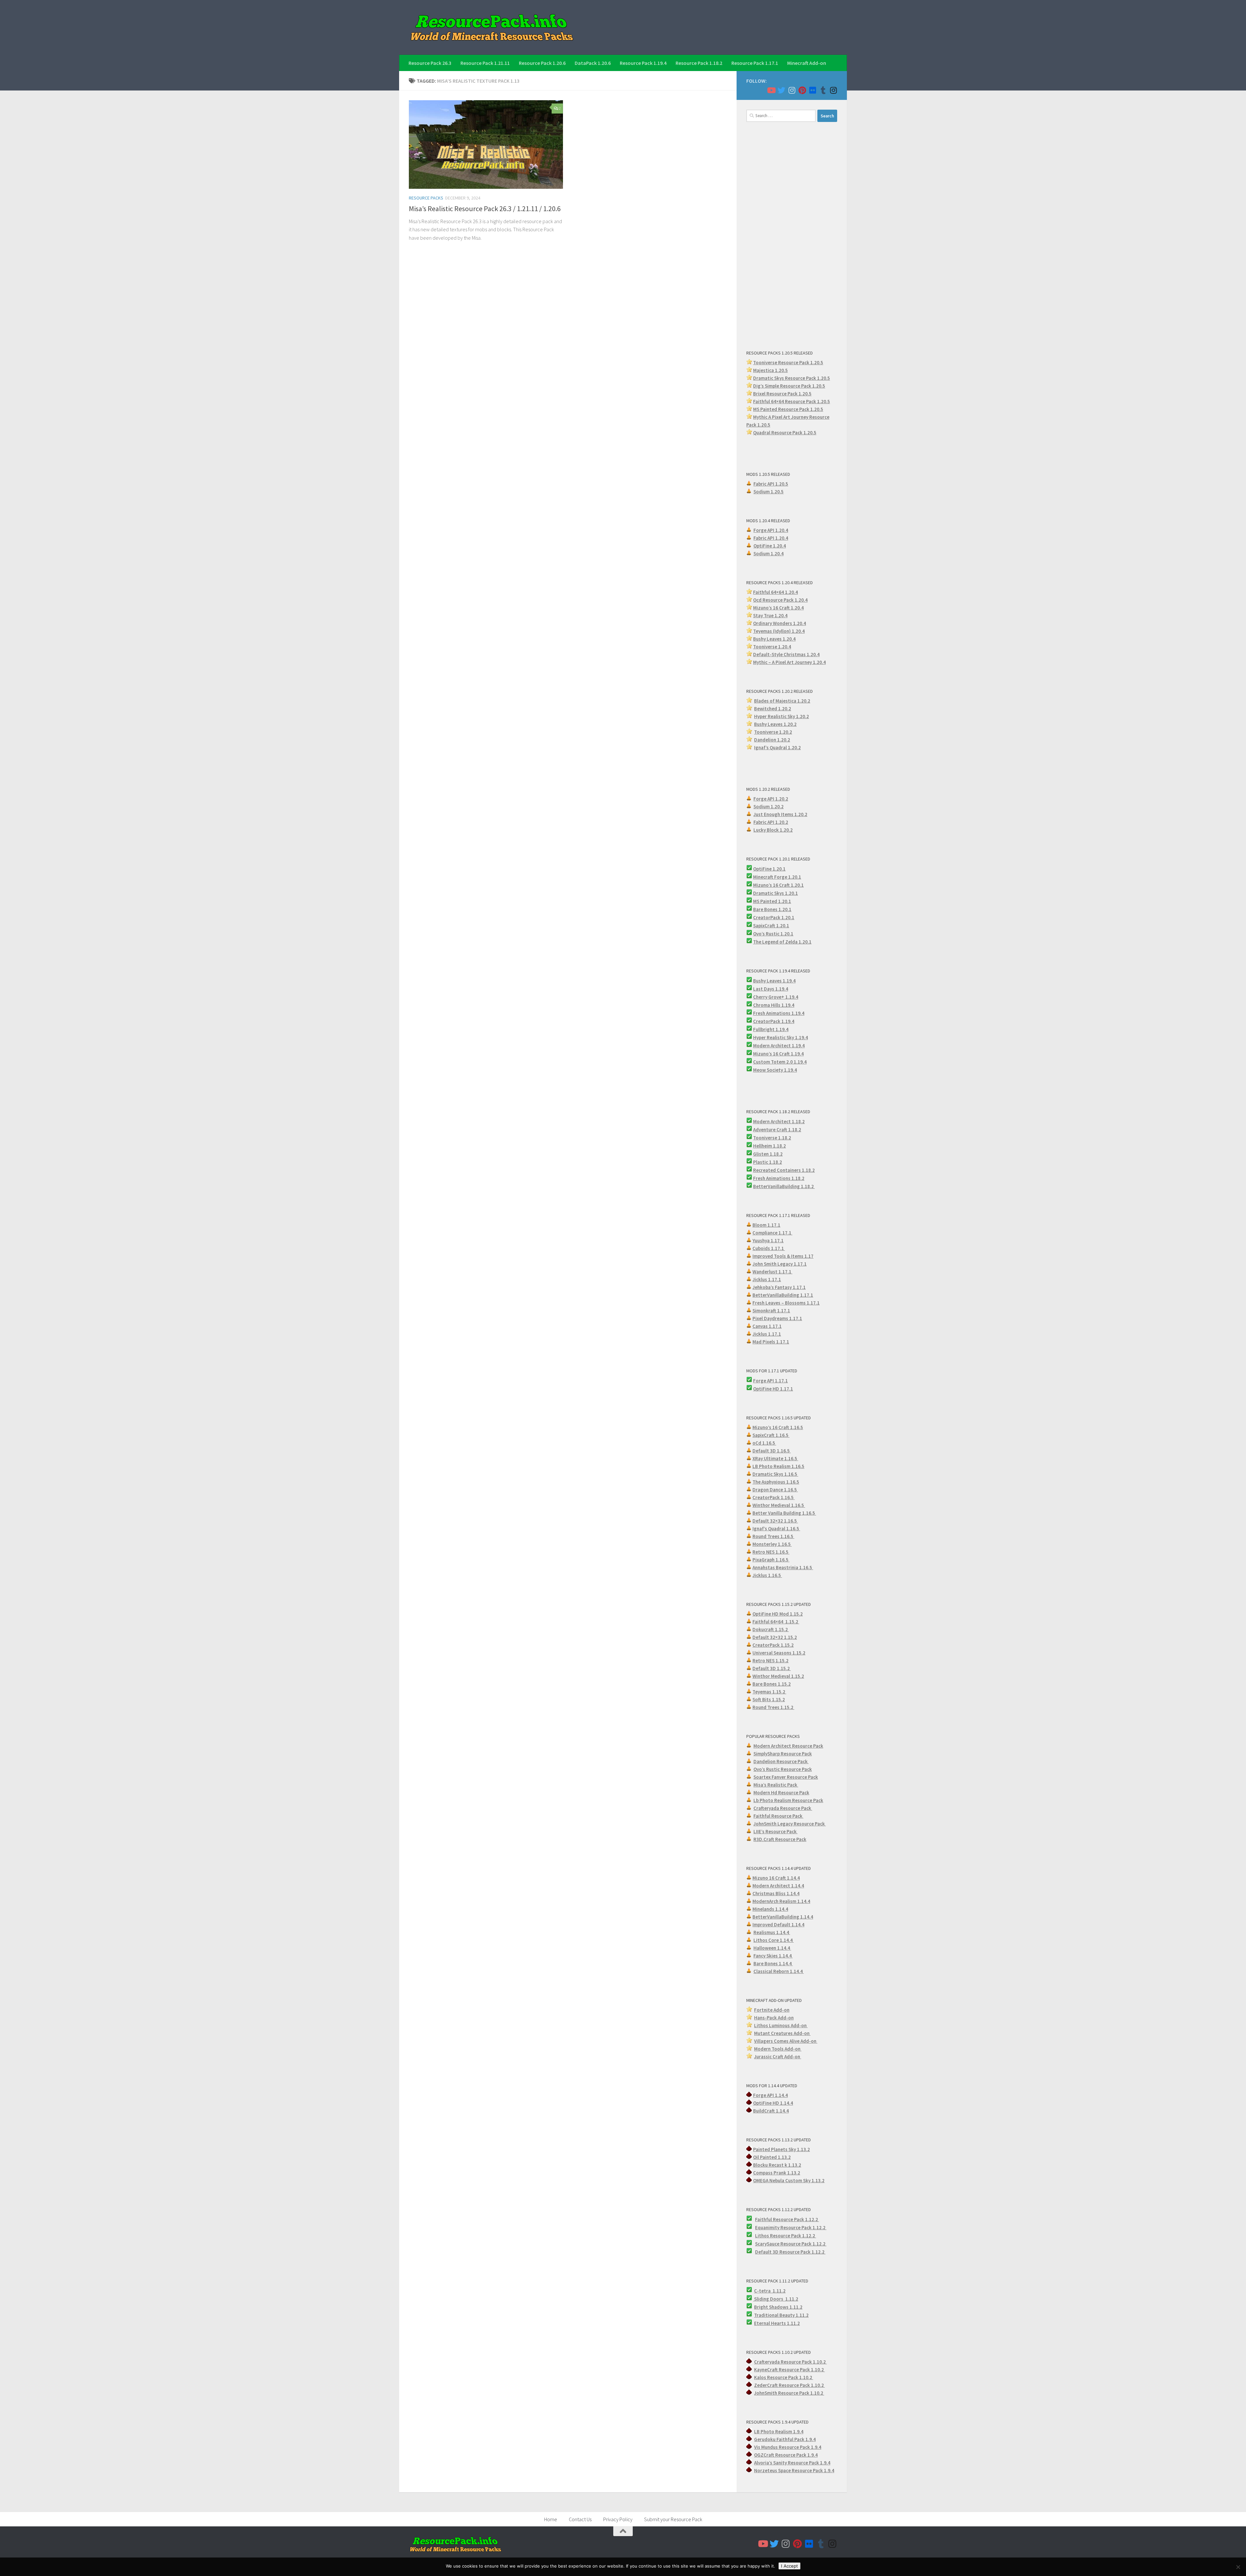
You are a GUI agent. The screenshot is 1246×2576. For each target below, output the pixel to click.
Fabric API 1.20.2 (771, 822)
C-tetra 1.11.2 (770, 2291)
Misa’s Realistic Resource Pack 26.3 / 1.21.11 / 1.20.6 (485, 209)
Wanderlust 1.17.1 (772, 1272)
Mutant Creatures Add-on (782, 2033)
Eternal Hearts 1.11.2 (777, 2323)
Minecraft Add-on (807, 63)
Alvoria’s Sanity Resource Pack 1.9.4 (792, 2463)
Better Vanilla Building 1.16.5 (784, 1513)
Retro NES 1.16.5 (771, 1552)
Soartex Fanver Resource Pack (786, 1777)
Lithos (763, 2236)
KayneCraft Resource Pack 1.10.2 (789, 2370)
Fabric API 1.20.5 (771, 484)
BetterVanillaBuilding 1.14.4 (783, 1917)
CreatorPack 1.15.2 (773, 1645)
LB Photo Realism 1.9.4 (779, 2432)
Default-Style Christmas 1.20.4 (786, 654)
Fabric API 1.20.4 (771, 538)
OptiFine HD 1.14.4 (773, 2103)
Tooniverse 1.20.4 (772, 647)
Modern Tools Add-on (778, 2049)
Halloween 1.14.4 (772, 1948)
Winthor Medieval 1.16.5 (779, 1505)
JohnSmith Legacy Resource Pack (790, 1824)
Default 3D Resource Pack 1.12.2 (790, 2252)
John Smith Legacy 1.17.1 (780, 1264)
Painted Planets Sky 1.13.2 (782, 2149)
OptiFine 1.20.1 (769, 869)
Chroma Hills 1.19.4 (774, 1005)
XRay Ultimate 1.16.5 (775, 1458)
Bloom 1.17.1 (766, 1225)
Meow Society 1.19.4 (775, 1070)
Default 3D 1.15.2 (772, 1668)
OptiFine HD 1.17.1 (773, 1389)
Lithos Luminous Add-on (781, 2025)
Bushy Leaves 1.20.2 (775, 724)
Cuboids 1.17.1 (769, 1248)
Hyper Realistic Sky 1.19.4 (781, 1037)
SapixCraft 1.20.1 (771, 926)
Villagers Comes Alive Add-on (786, 2041)
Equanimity (768, 2227)
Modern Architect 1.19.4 (779, 1046)
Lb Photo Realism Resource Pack (788, 1800)
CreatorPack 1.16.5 (774, 1497)
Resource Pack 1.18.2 (699, 63)
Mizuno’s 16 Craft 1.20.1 (778, 885)
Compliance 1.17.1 (772, 1233)
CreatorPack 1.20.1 (774, 917)
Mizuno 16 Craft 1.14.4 (776, 1878)
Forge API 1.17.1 (770, 1381)
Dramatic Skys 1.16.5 (775, 1474)
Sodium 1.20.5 (769, 492)
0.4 (803, 623)
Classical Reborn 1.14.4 (779, 1971)
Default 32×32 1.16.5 (775, 1521)
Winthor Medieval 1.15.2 (778, 1676)
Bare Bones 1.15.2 (772, 1684)
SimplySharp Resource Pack (783, 1754)
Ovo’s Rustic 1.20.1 (773, 934)
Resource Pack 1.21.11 (485, 63)
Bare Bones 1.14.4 (773, 1963)
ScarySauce (768, 2244)
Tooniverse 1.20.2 (773, 732)
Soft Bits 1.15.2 (769, 1699)
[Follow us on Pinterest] (802, 90)
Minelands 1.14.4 (770, 1909)
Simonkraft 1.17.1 (771, 1311)
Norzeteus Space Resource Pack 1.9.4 (794, 2470)
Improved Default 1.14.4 (778, 1925)
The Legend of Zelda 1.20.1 (782, 942)
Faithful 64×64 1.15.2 (776, 1622)
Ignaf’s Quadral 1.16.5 (776, 1529)
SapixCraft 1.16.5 (771, 1435)
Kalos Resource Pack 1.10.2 (784, 2377)
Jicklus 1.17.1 (767, 1279)
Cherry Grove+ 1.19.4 (776, 997)
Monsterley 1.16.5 (772, 1544)
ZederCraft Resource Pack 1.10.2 (789, 2385)
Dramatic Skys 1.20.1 (776, 893)
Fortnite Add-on (772, 2010)
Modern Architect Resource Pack (788, 1746)
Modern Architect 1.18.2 (779, 1121)
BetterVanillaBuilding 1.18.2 (784, 1186)
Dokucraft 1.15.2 (771, 1629)
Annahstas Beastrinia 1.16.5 (783, 1567)
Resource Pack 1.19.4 (643, 63)
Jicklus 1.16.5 (767, 1575)
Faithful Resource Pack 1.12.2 (787, 2219)
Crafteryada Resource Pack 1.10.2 (790, 2362)
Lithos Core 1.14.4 (774, 1940)
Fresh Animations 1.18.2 (779, 1178)
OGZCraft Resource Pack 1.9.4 (786, 2455)
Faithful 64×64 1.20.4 (776, 592)
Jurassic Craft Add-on (778, 2057)
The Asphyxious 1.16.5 (776, 1482)
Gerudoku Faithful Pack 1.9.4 (785, 2439)
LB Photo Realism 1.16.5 (778, 1466)
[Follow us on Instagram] (792, 90)
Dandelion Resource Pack (781, 1761)
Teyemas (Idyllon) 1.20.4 (779, 631)
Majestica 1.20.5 (770, 370)
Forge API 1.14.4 (770, 2095)
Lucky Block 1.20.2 (773, 830)
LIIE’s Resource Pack (776, 1831)
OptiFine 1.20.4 (770, 546)
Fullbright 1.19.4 (771, 1029)
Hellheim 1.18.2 (770, 1146)
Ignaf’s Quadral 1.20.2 (777, 747)
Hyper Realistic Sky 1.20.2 (782, 716)
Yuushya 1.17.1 (768, 1240)
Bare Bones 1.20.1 (772, 909)
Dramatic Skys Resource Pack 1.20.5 (792, 378)
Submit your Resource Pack (673, 2519)
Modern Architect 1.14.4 (778, 1886)
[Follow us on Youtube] (771, 90)
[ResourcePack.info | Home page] (492, 27)
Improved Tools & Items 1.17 (783, 1256)
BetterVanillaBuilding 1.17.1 (783, 1295)
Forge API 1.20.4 (771, 530)
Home (551, 2519)
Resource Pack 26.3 (430, 63)
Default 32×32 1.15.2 (775, 1637)
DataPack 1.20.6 (593, 63)
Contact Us (580, 2519)
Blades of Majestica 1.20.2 (782, 701)
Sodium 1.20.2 (769, 807)
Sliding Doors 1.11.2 (776, 2299)
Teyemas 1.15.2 (769, 1692)
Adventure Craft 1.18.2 (777, 1130)
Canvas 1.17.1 (767, 1326)
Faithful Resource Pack (778, 1816)
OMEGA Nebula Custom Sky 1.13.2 (789, 2180)
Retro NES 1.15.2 (770, 1661)
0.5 (822, 386)
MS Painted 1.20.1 (772, 901)
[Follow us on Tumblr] (823, 90)
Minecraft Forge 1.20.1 (777, 877)
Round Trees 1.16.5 (773, 1536)
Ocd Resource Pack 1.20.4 (780, 600)
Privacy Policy (618, 2519)
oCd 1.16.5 (764, 1443)
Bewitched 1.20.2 (773, 709)
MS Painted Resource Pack (782, 409)
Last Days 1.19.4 (771, 989)
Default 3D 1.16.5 (772, 1451)
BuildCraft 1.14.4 (771, 2111)
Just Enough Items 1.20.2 (780, 814)
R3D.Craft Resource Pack (780, 1839)
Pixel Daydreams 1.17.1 (777, 1318)
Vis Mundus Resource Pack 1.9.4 (788, 2447)
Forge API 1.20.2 (771, 799)
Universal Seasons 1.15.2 (779, 1653)
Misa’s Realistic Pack (776, 1785)
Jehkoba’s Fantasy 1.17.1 (779, 1287)
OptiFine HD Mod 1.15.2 (778, 1614)
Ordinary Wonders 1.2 (776, 623)
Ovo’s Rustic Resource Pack (783, 1769)
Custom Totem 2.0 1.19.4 (780, 1062)
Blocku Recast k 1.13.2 (777, 2165)
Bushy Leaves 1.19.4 (774, 981)
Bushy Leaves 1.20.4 (774, 639)
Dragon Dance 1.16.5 (775, 1490)
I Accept (789, 2566)
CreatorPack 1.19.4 (774, 1021)
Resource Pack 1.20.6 (542, 63)
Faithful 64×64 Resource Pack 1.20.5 (792, 401)
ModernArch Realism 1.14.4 (781, 1901)
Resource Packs (426, 198)
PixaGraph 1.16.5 (771, 1560)
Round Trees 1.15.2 (773, 1707)
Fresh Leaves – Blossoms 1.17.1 (786, 1303)
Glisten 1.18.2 (768, 1154)
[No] (1238, 2567)
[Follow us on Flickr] (812, 90)
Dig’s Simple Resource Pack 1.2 (786, 386)
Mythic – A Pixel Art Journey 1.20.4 (789, 662)
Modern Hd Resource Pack (781, 1793)
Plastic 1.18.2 (768, 1162)
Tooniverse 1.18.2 (772, 1138)
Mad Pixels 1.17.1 (771, 1342)
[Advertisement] (792, 235)
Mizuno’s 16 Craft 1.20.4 (778, 608)
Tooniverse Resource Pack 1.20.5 (788, 362)
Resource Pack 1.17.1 (755, 63)
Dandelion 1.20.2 (772, 740)
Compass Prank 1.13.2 (777, 2173)
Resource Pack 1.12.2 (803, 2227)
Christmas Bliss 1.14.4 (776, 1893)
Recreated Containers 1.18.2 (784, 1170)
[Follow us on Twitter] (781, 90)
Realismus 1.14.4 (772, 1932)
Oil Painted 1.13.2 (772, 2157)
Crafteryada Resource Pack (783, 1808)
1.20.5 (817, 409)
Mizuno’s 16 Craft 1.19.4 (778, 1054)
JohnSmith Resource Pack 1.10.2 (789, 2393)
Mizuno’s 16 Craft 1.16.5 (778, 1427)
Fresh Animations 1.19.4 (779, 1013)
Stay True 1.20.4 (770, 615)
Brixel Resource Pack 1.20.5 (782, 394)
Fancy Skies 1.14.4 (773, 1956)
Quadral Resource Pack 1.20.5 (785, 433)
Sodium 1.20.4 (769, 554)
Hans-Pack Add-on (774, 2018)
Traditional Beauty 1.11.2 (781, 2315)
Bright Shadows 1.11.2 (778, 2307)
